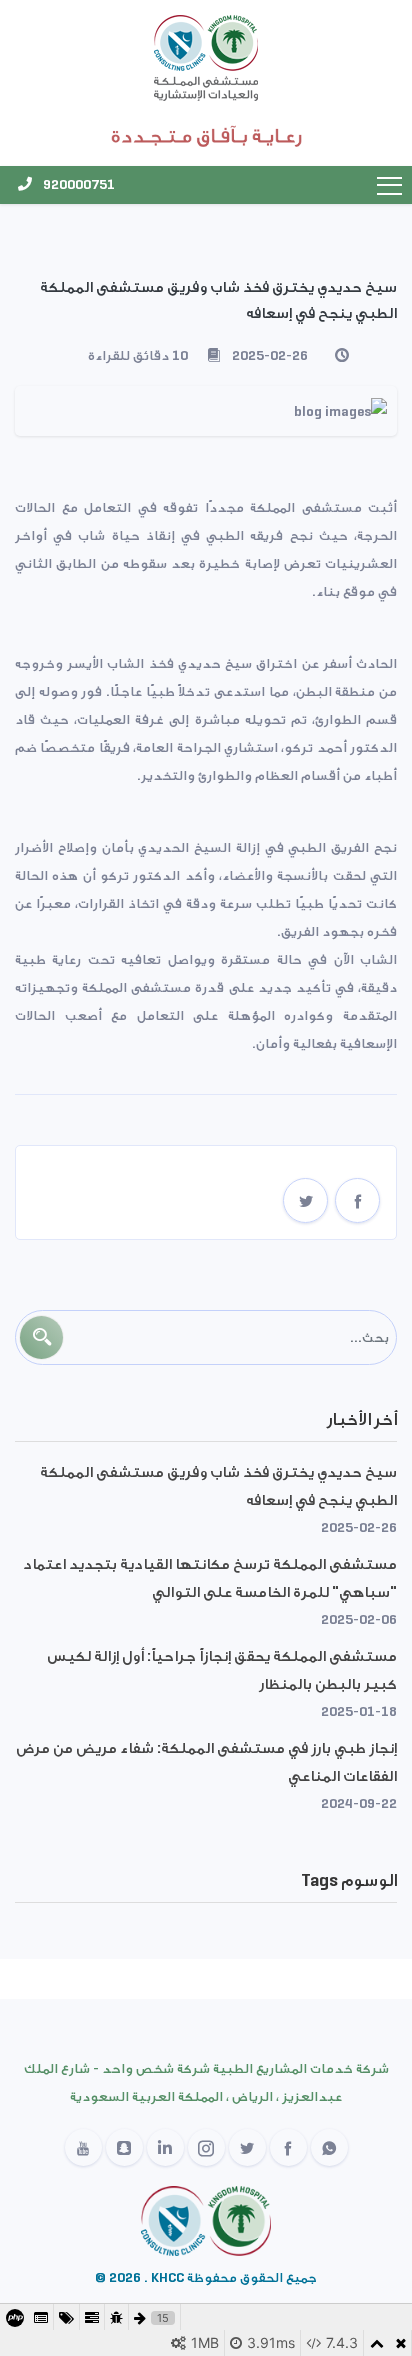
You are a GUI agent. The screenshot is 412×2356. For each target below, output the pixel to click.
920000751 (77, 184)
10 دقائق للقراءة (138, 355)
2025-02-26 (270, 355)
